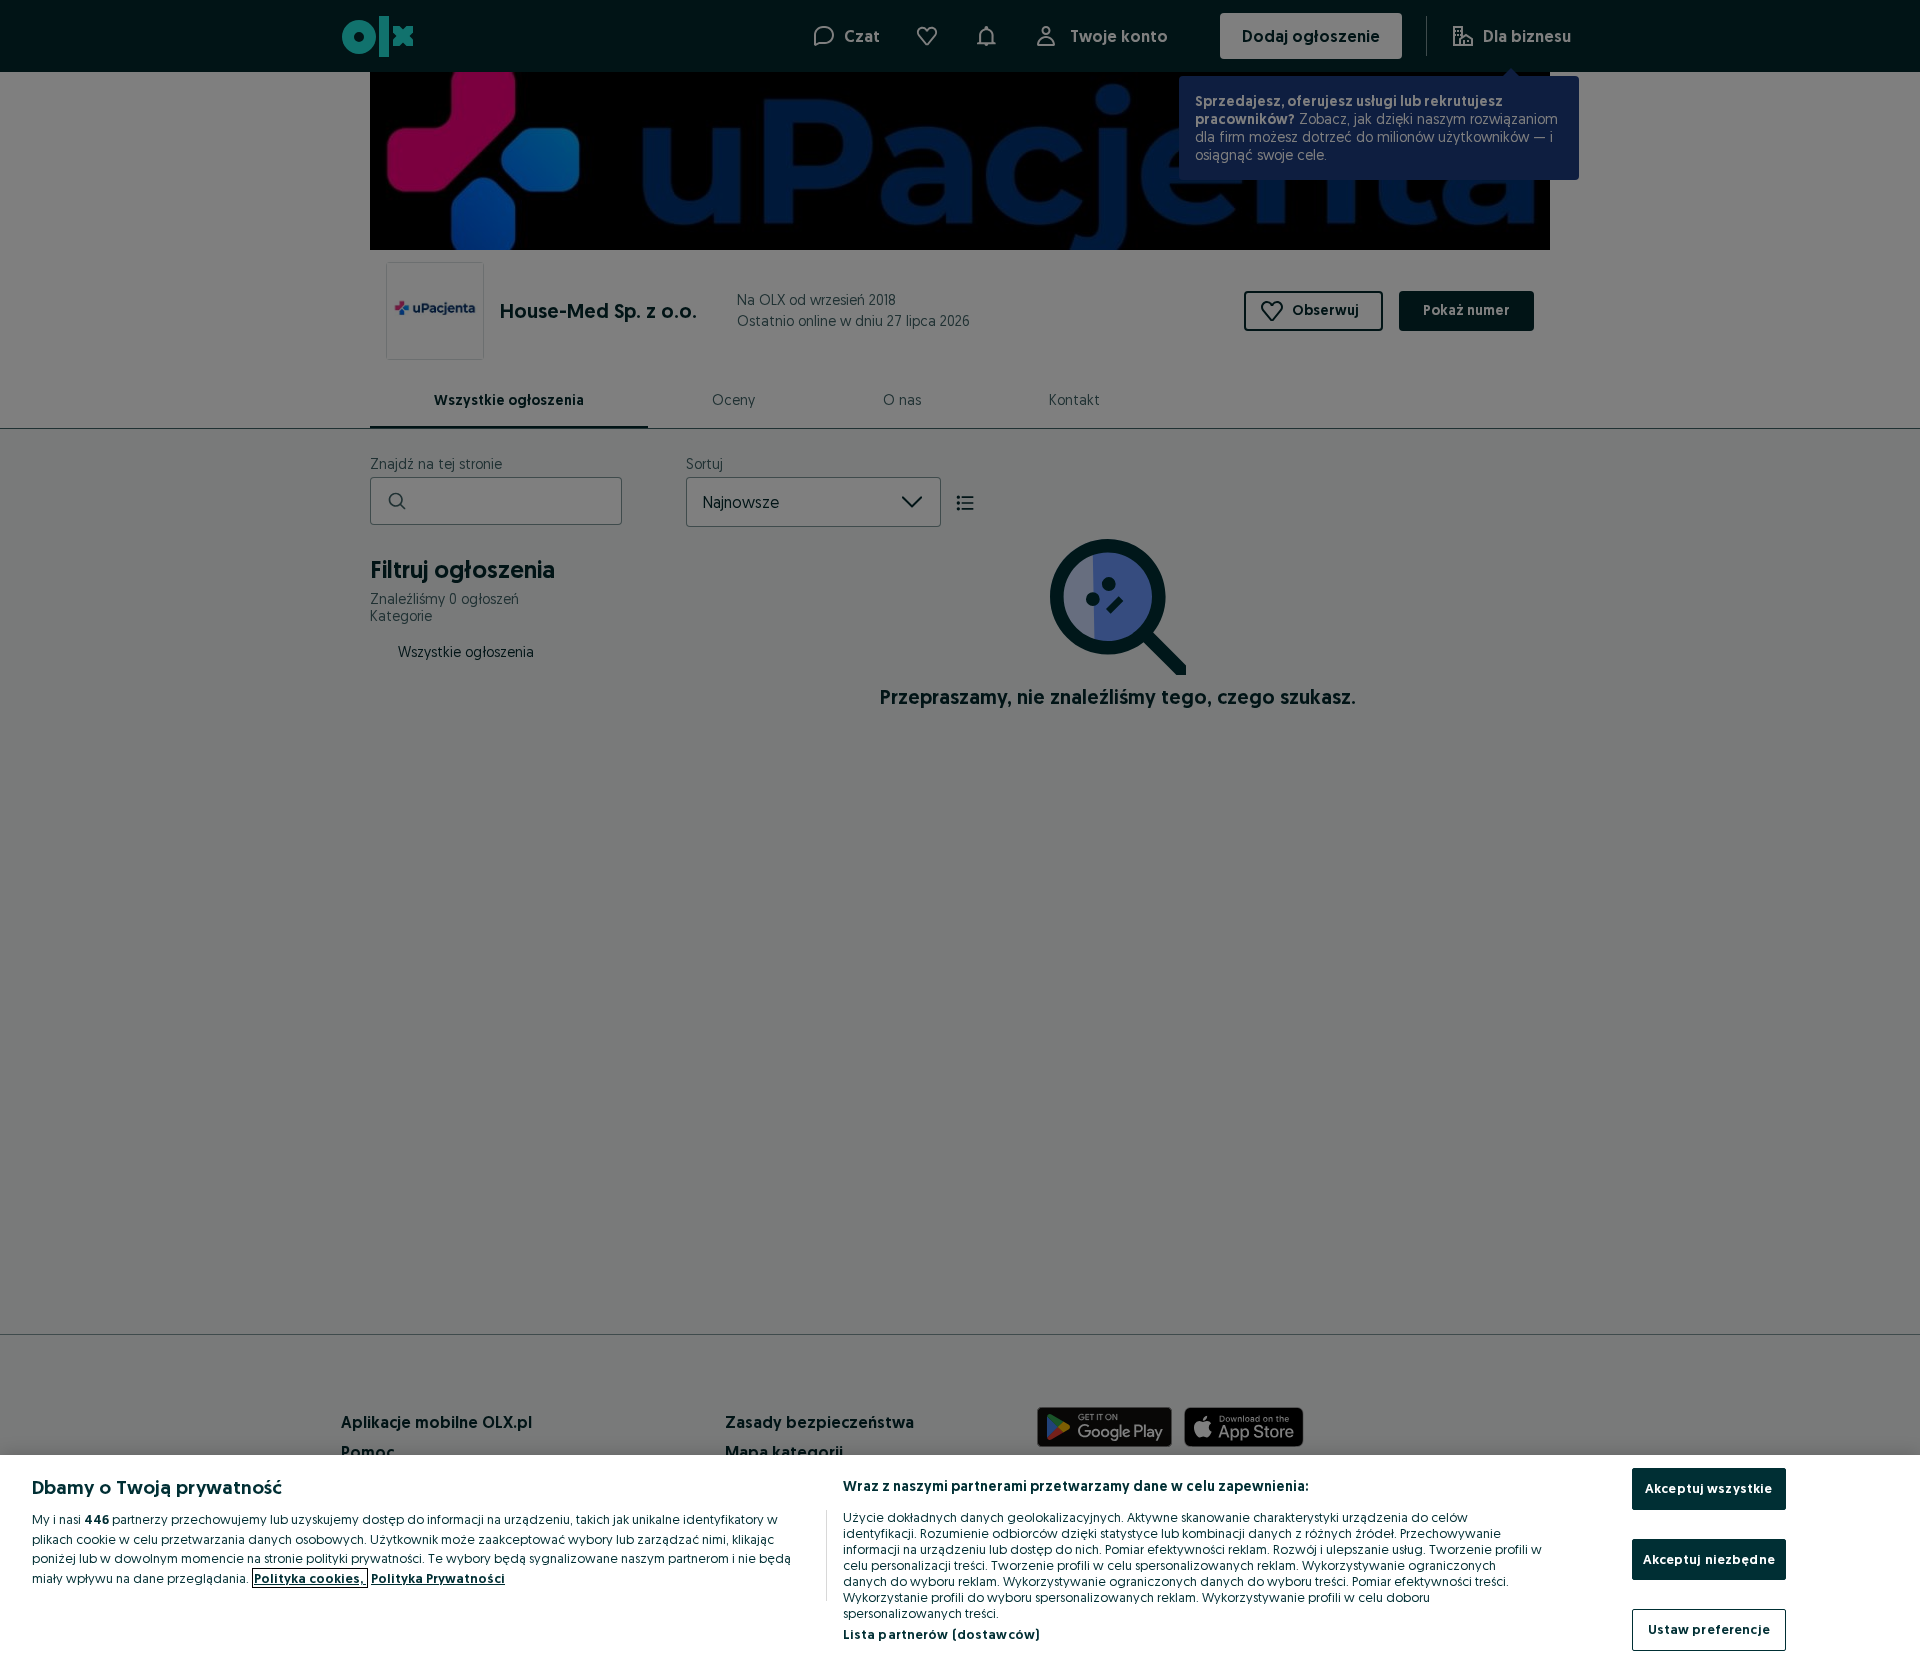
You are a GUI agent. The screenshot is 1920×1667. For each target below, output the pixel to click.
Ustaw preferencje (1709, 1629)
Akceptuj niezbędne (1709, 1559)
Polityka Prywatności (438, 1578)
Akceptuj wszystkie (1708, 1488)
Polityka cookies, (310, 1578)
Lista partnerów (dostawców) (941, 1634)
